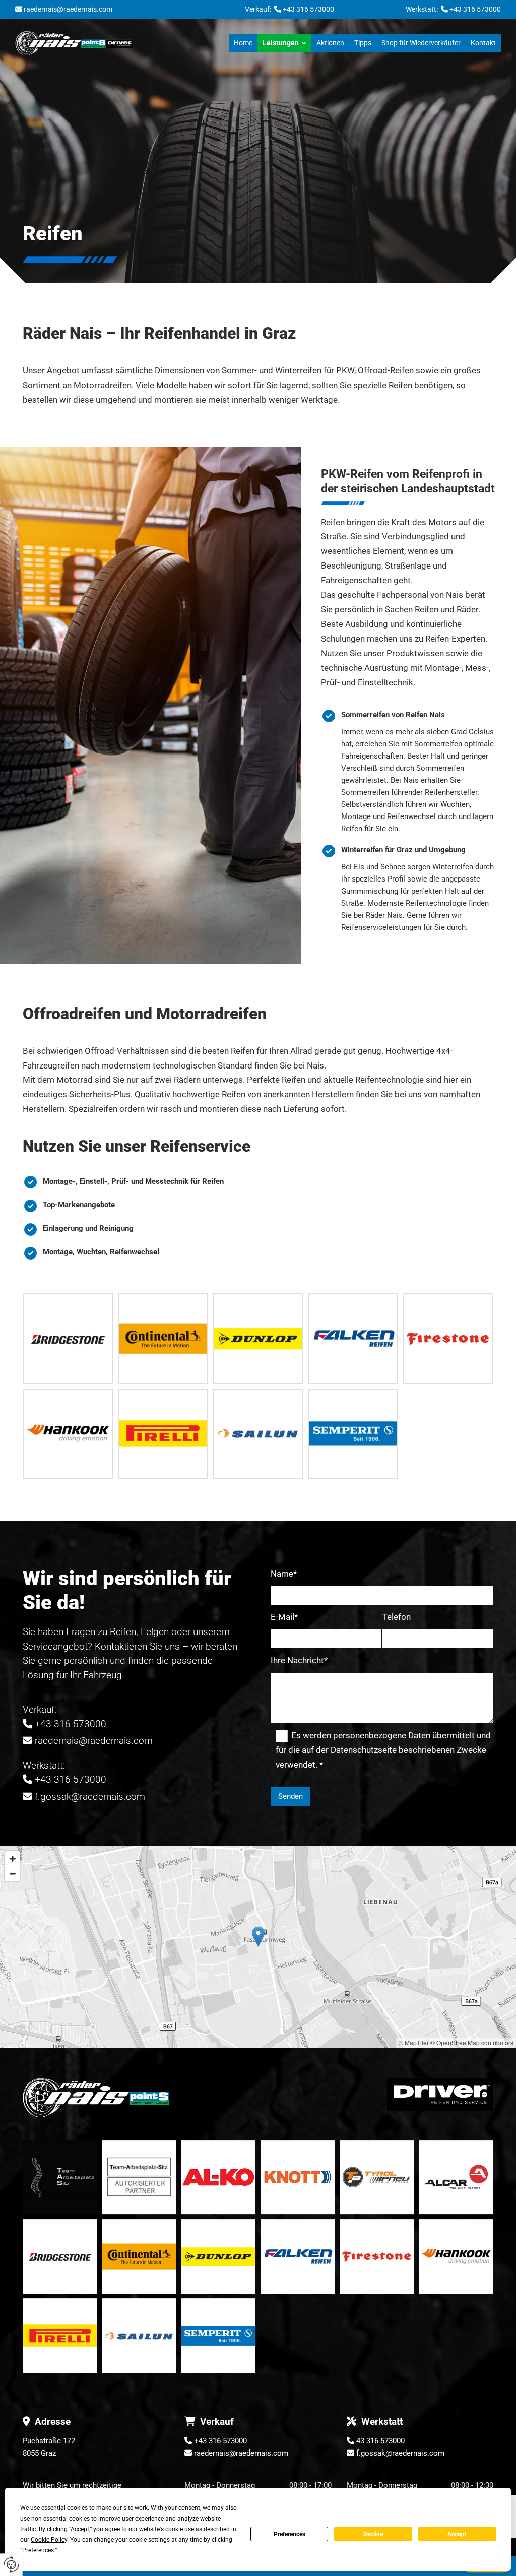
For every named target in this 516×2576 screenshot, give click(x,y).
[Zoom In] (13, 1859)
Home (243, 43)
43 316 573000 (380, 2441)
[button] (258, 1937)
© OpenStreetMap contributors (472, 2043)
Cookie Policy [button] (49, 2540)
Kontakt (483, 43)
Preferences (289, 2534)
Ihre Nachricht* (299, 1660)
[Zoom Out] (13, 1874)
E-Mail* (284, 1617)
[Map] (258, 1947)
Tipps (363, 43)
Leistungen (281, 43)
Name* (284, 1574)
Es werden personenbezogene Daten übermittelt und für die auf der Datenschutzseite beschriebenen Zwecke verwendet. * (383, 1750)
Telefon (397, 1617)
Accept (457, 2534)
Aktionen (330, 43)
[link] (284, 43)
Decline (373, 2534)
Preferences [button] (38, 2550)
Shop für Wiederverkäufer (421, 43)
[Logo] (74, 43)
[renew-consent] (11, 2565)
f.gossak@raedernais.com (90, 1797)
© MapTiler (414, 2043)
